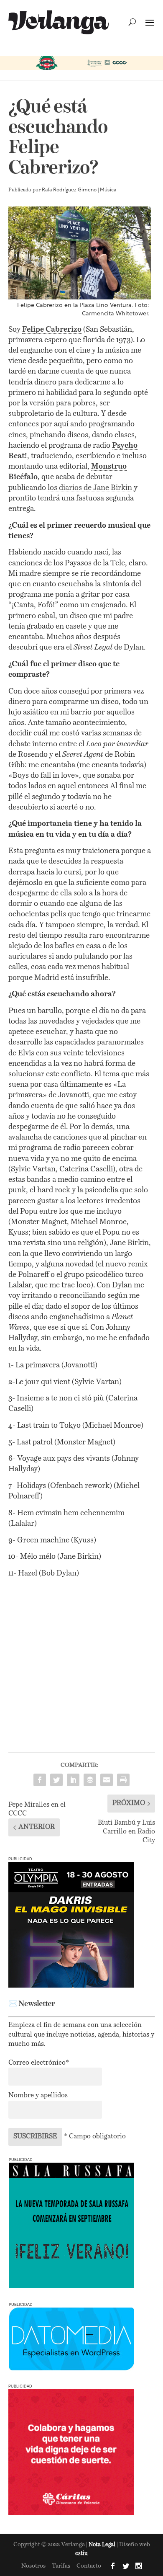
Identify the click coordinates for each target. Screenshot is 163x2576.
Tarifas (61, 2566)
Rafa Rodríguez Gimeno (69, 190)
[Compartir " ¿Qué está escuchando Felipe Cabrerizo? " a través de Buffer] (90, 1780)
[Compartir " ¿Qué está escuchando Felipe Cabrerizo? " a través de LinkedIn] (73, 1780)
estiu (81, 2554)
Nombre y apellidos (38, 2096)
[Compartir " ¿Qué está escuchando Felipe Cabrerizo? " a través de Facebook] (40, 1780)
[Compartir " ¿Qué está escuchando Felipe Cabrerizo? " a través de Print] (123, 1780)
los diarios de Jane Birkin (90, 488)
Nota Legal (103, 2545)
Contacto (89, 2566)
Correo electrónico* (39, 2063)
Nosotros (33, 2566)
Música (108, 190)
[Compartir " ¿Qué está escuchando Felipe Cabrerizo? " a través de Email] (107, 1780)
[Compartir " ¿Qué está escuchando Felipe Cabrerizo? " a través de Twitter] (56, 1780)
